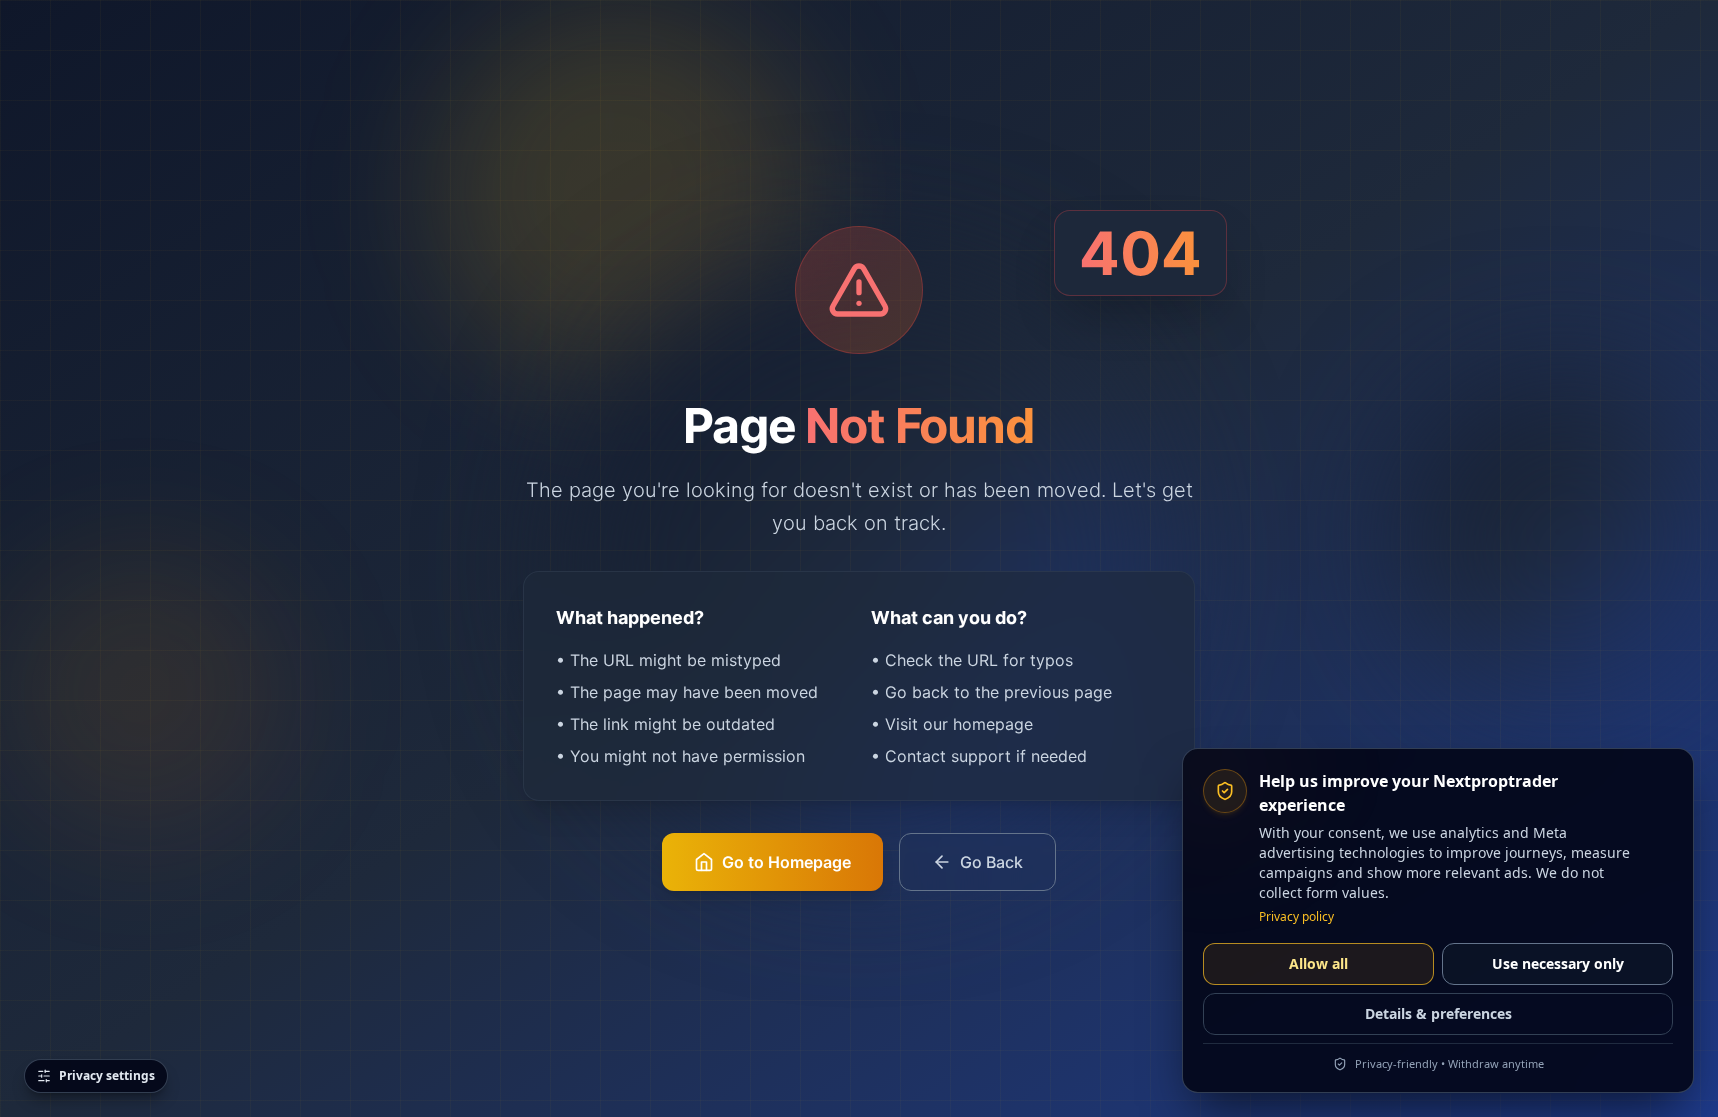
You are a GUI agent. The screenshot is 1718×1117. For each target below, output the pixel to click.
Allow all (1318, 963)
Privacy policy (1296, 917)
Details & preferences (1438, 1013)
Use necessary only (1558, 963)
